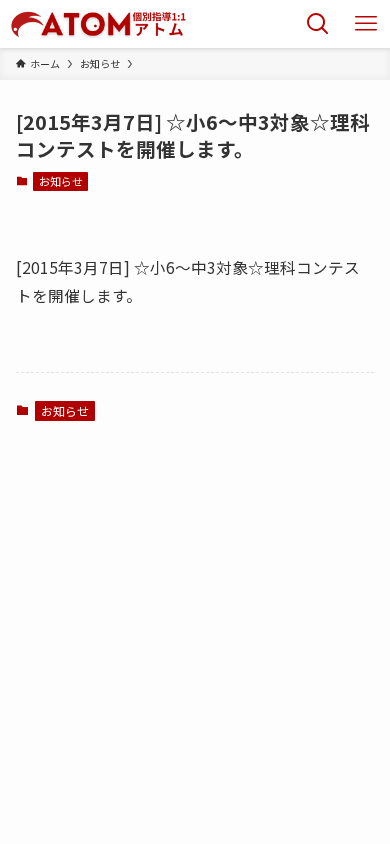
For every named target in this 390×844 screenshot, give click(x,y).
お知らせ (61, 181)
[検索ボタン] (318, 24)
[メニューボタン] (366, 24)
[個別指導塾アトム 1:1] (98, 24)
